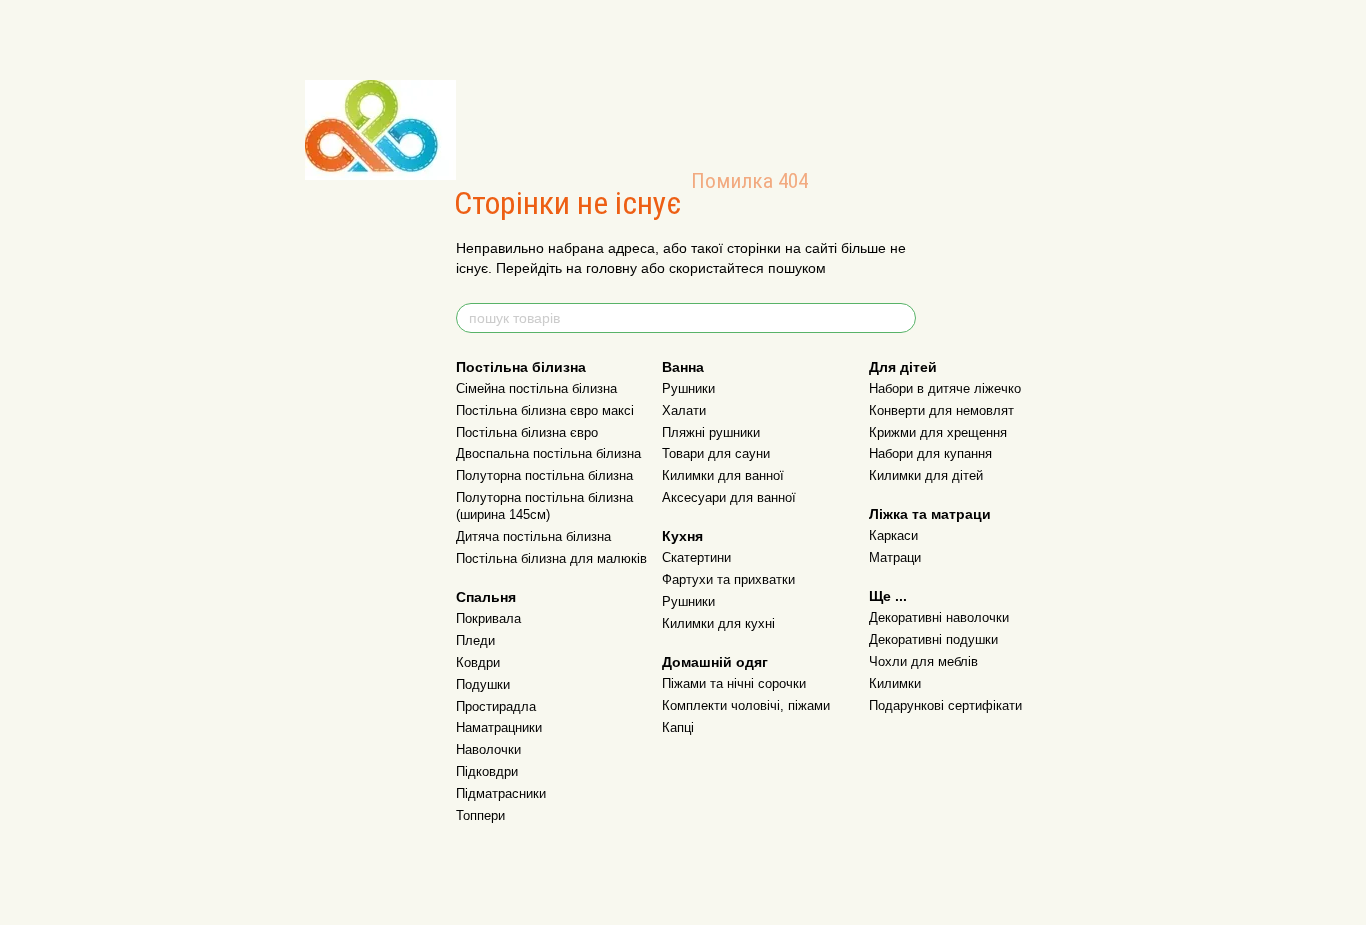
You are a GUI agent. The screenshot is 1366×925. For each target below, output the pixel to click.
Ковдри (478, 662)
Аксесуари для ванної (729, 497)
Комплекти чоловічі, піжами (746, 705)
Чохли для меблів (923, 661)
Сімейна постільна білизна (536, 388)
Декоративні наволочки (939, 617)
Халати (684, 410)
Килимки (895, 683)
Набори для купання (930, 453)
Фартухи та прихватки (728, 579)
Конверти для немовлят (941, 410)
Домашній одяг (715, 662)
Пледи (475, 640)
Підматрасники (501, 793)
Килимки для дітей (926, 475)
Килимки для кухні (718, 623)
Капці (678, 727)
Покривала (488, 618)
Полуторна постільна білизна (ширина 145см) (544, 506)
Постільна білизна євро (527, 432)
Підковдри (487, 771)
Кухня (682, 536)
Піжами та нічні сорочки (734, 683)
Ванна (683, 367)
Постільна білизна (521, 367)
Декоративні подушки (933, 639)
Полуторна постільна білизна (544, 475)
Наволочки (488, 749)
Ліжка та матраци (930, 514)
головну (611, 268)
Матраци (895, 557)
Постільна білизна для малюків (551, 558)
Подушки (483, 684)
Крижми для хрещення (938, 432)
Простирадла (496, 706)
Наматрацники (499, 727)
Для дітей (903, 367)
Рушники (688, 388)
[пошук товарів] (900, 318)
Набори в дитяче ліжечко (945, 388)
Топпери (480, 815)
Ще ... (888, 596)
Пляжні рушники (711, 432)
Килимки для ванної (723, 475)
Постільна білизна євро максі (545, 410)
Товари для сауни (716, 453)
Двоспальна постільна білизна (548, 453)
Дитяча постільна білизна (533, 536)
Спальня (486, 597)
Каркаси (893, 535)
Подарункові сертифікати (945, 705)
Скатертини (696, 557)
